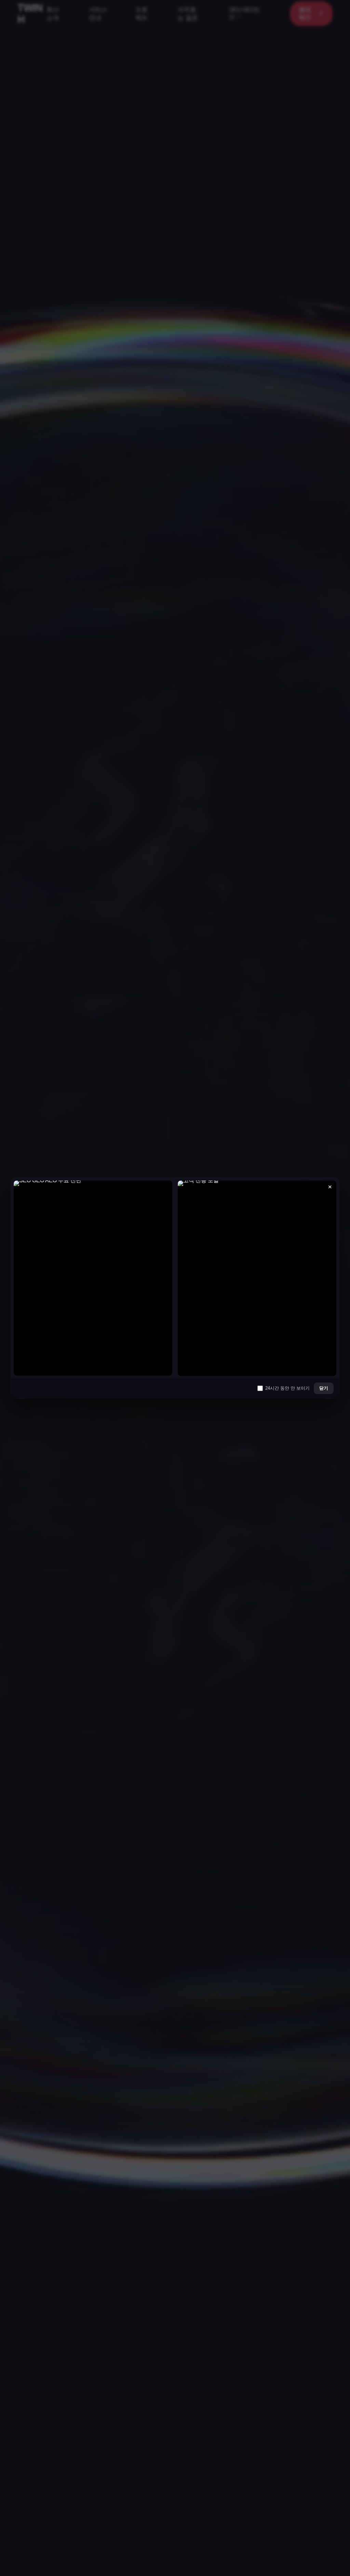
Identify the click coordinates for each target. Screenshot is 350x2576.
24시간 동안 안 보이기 (287, 1388)
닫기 (324, 1388)
